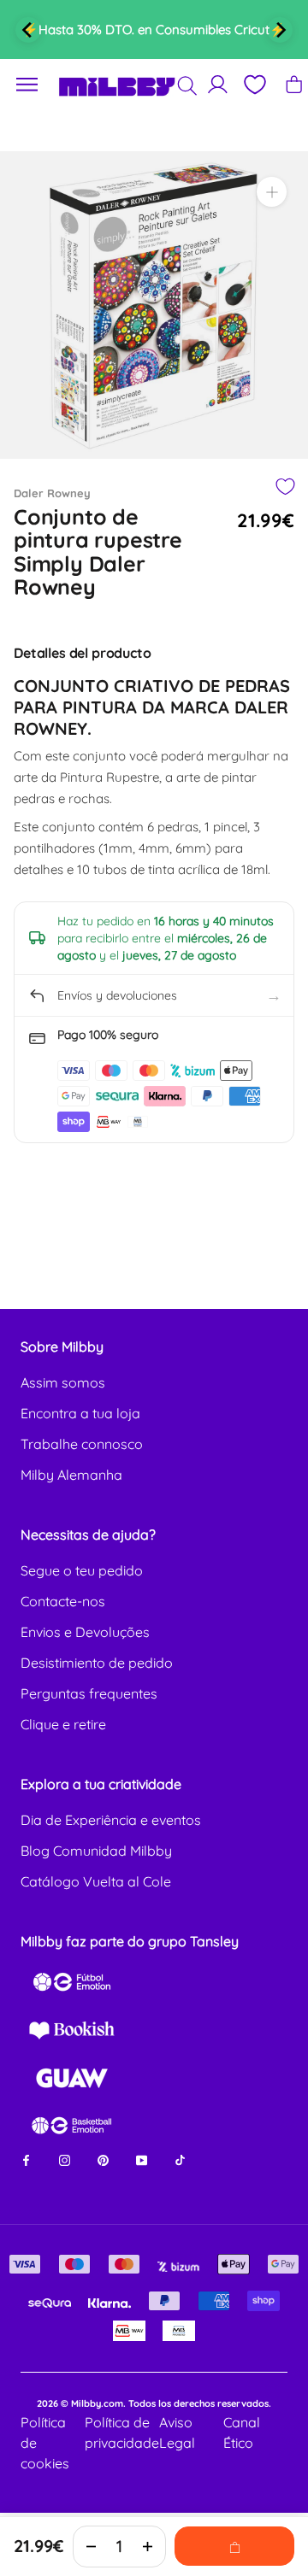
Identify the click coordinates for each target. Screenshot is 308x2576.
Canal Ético (242, 2432)
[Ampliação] (272, 192)
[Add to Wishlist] (284, 487)
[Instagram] (65, 2159)
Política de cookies (45, 2443)
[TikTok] (180, 2159)
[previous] (28, 30)
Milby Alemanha (71, 1475)
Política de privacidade (122, 2432)
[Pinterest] (103, 2159)
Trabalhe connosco (82, 1444)
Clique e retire (63, 1724)
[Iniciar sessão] (218, 84)
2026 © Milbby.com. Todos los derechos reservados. (154, 2403)
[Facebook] (26, 2159)
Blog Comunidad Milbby (96, 1851)
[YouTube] (142, 2159)
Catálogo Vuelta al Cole (96, 1881)
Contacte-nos (63, 1601)
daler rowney (52, 493)
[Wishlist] (254, 85)
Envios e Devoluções (85, 1632)
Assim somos (63, 1382)
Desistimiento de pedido (97, 1663)
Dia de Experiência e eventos (111, 1820)
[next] (280, 30)
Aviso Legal (177, 2432)
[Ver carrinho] (294, 84)
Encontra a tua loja (80, 1413)
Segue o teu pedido (82, 1570)
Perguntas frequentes (89, 1693)
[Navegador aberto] (27, 85)
